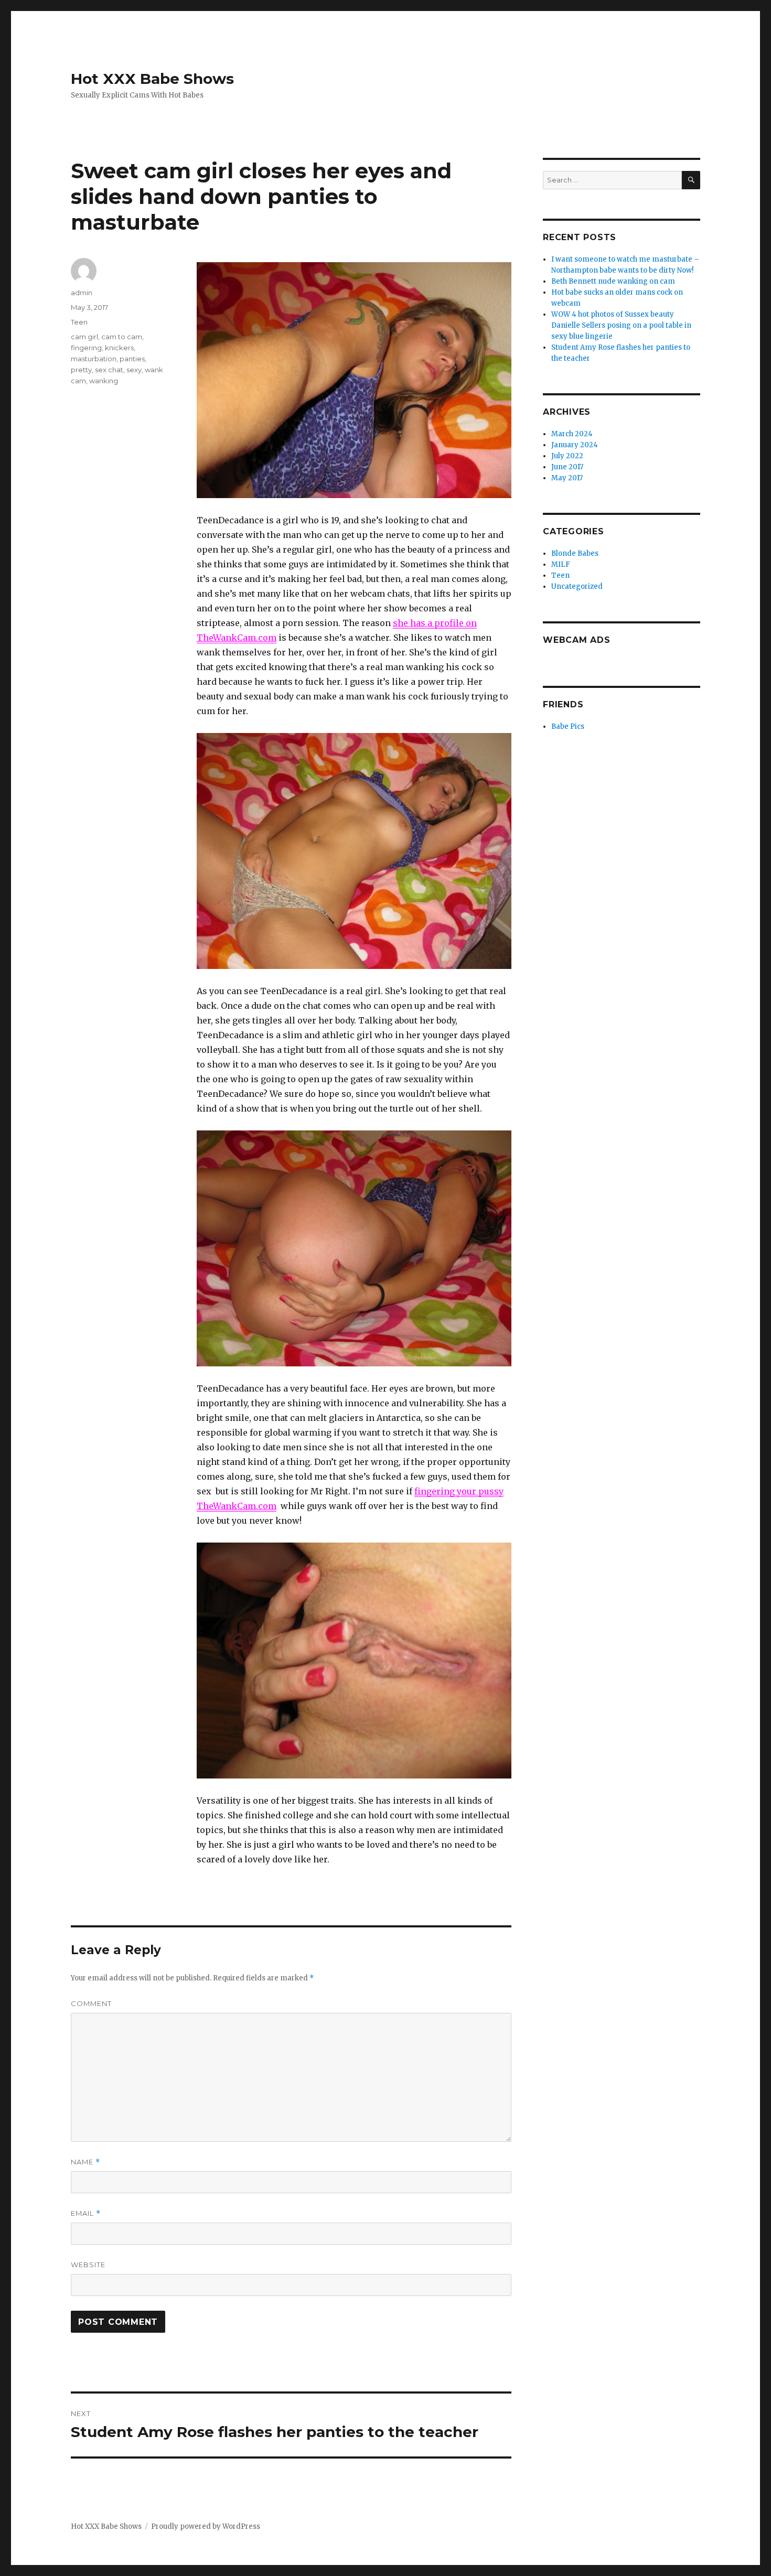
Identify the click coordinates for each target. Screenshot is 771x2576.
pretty (81, 370)
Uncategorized (577, 586)
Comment (91, 2003)
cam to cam (122, 337)
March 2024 (572, 434)
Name (85, 2162)
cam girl (84, 337)
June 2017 (567, 467)
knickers (119, 348)
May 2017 (567, 478)
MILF (561, 564)
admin (82, 293)
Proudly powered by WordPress (206, 2526)
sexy (134, 370)
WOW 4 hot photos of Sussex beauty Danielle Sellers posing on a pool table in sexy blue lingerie (621, 325)
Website (88, 2265)
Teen (79, 322)
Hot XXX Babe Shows (152, 79)
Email (86, 2213)
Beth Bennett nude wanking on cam (613, 281)
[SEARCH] (691, 180)
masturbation (94, 359)
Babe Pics (568, 726)
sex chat (109, 370)
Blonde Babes (575, 553)
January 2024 (575, 445)
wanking (104, 381)
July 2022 (567, 456)
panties (132, 359)
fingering (86, 348)
